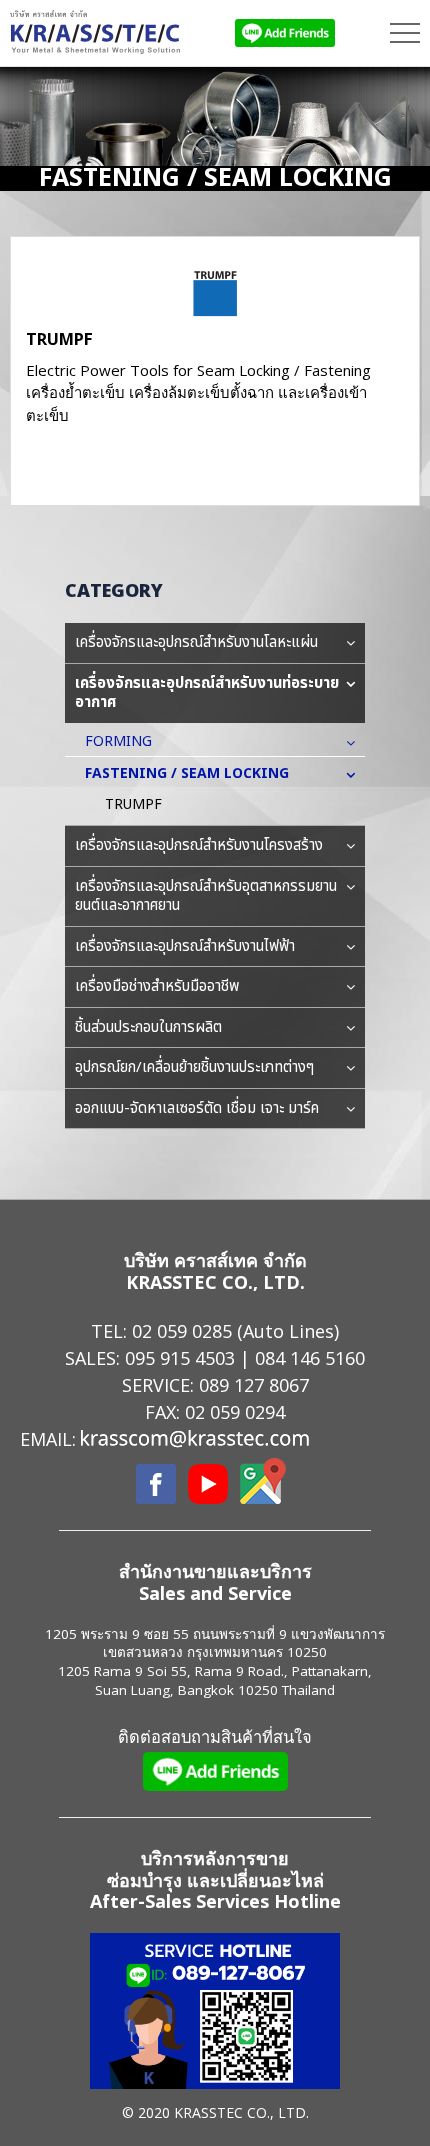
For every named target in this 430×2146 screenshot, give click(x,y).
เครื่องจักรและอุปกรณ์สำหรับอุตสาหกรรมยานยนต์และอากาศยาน (206, 896)
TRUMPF (59, 338)
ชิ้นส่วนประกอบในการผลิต (148, 1027)
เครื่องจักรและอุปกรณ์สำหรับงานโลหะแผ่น (196, 642)
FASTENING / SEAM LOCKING (187, 773)
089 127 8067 (254, 1385)
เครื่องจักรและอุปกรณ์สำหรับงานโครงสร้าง (199, 845)
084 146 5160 (310, 1358)
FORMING (118, 741)
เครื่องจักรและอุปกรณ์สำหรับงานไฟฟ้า (185, 946)
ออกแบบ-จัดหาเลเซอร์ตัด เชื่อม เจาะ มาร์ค (197, 1108)
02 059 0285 (182, 1331)
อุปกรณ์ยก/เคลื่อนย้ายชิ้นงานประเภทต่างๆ (194, 1067)
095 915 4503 (180, 1358)
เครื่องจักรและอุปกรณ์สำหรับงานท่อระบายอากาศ (207, 693)
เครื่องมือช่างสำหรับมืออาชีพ (157, 986)
